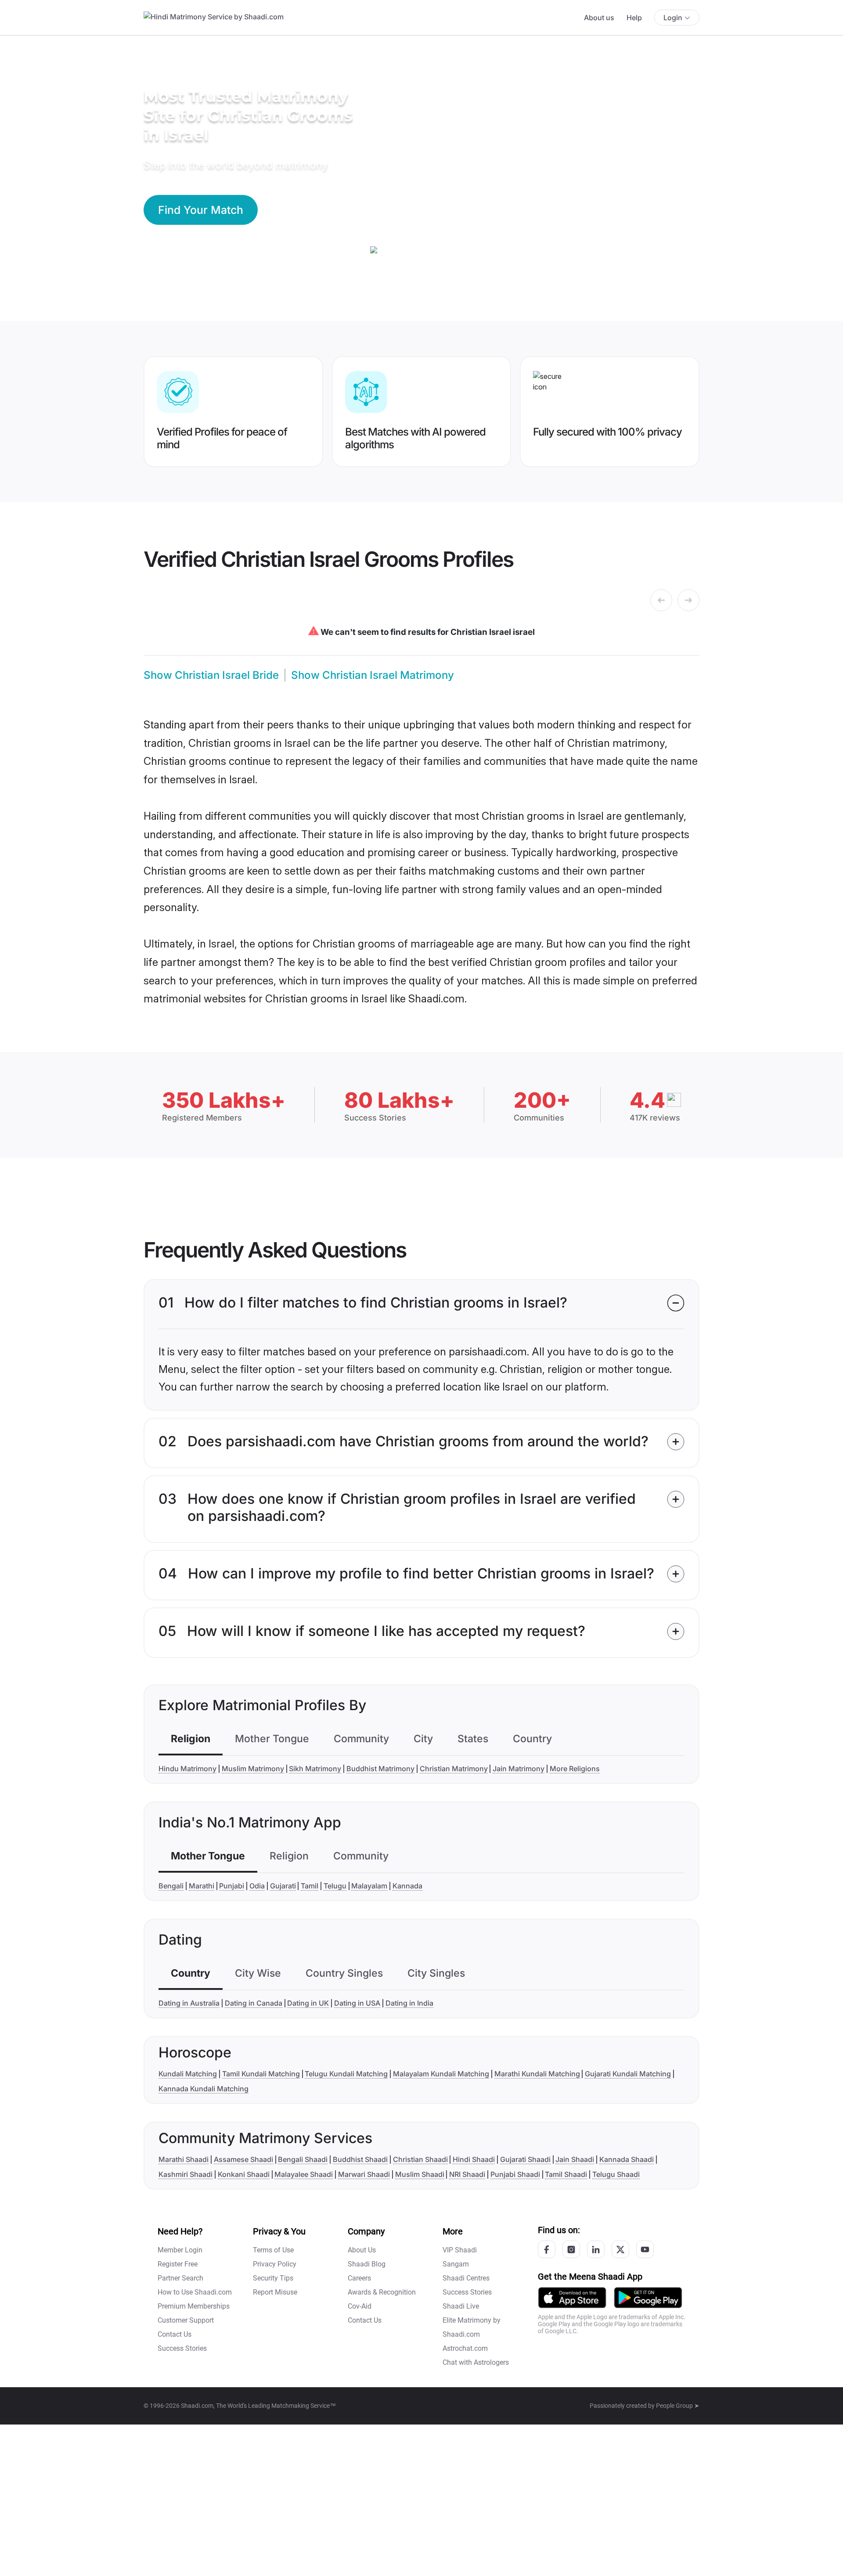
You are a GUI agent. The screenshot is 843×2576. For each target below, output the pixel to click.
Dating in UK (308, 2003)
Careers (359, 2278)
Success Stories (182, 2348)
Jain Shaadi (575, 2159)
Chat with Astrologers (476, 2362)
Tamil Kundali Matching (261, 2074)
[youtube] (645, 2249)
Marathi (202, 1886)
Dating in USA (357, 2003)
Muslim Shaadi (420, 2174)
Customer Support (186, 2320)
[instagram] (571, 2249)
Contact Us (175, 2334)
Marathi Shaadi (184, 2159)
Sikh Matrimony (315, 1769)
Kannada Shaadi (627, 2159)
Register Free (178, 2264)
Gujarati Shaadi (525, 2159)
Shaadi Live (461, 2306)
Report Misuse (275, 2292)
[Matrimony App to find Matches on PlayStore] (648, 2297)
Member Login (180, 2250)
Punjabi (232, 1886)
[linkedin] (596, 2249)
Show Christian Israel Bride (211, 675)
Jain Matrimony (519, 1769)
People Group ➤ (678, 2406)
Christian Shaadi (420, 2159)
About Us (362, 2250)
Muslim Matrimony (253, 1769)
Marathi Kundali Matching (537, 2074)
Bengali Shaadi (303, 2159)
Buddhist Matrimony (380, 1769)
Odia (257, 1886)
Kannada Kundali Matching (204, 2089)
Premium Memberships (194, 2306)
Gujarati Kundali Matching (628, 2074)
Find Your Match (201, 210)
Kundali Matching (188, 2074)
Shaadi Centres (466, 2278)
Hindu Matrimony (187, 1769)
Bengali (171, 1886)
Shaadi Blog (367, 2264)
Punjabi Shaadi (515, 2174)
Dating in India (409, 2003)
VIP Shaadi (460, 2250)
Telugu (335, 1886)
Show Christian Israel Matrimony (373, 675)
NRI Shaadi (467, 2174)
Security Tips (273, 2278)
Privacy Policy (275, 2264)
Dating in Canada (254, 2003)
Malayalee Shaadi (304, 2174)
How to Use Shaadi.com (195, 2292)
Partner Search (180, 2278)
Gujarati (283, 1886)
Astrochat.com (465, 2348)
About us (599, 18)
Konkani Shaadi (244, 2174)
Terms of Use (273, 2250)
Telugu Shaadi (616, 2174)
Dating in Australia (189, 2003)
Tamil (310, 1886)
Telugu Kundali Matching (346, 2074)
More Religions (575, 1769)
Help (634, 18)
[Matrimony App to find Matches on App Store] (572, 2297)
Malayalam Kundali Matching (441, 2074)
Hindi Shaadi (474, 2159)
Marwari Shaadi (364, 2174)
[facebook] (547, 2249)
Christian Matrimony (454, 1769)
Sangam (456, 2264)
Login (673, 18)
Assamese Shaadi (243, 2159)
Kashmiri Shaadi (186, 2174)
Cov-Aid (360, 2306)
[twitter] (620, 2249)
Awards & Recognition (382, 2292)
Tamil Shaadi (566, 2174)
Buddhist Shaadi (360, 2159)
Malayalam (369, 1886)
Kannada (407, 1886)
